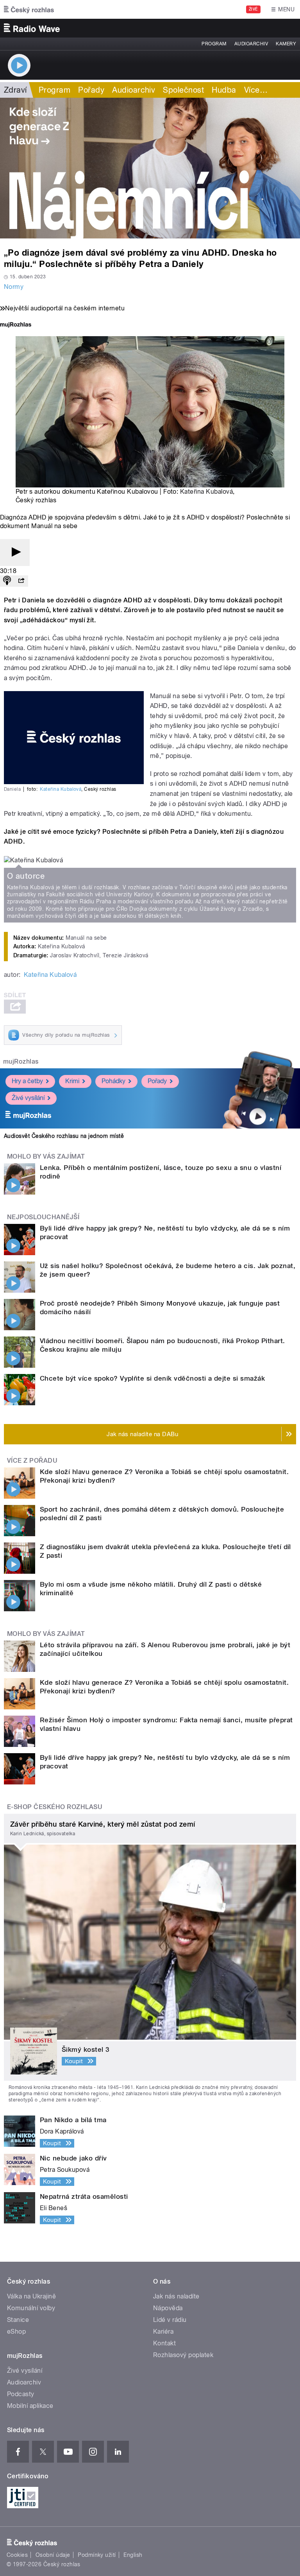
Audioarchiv (251, 44)
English (133, 2555)
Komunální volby (31, 2308)
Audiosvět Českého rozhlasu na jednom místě (64, 1136)
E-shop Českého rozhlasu (55, 1807)
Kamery (286, 44)
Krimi (72, 1081)
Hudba (224, 90)
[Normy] (150, 168)
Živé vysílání (28, 1098)
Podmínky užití (97, 2555)
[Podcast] (7, 581)
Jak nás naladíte (176, 2296)
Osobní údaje (53, 2555)
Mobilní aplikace (30, 2406)
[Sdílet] (21, 581)
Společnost (183, 90)
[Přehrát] (15, 553)
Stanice (18, 2320)
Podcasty (21, 2394)
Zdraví (15, 90)
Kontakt (164, 2343)
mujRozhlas (21, 1061)
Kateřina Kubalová (206, 492)
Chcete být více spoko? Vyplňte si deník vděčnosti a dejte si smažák (152, 1378)
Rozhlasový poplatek (183, 2355)
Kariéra (163, 2331)
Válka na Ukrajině (31, 2296)
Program (214, 44)
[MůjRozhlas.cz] (16, 325)
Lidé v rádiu (170, 2320)
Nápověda (168, 2308)
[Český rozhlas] (29, 9)
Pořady (91, 90)
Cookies (17, 2555)
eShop (16, 2331)
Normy (14, 287)
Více (256, 90)
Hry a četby (27, 1081)
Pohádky (113, 1081)
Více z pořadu (32, 1461)
